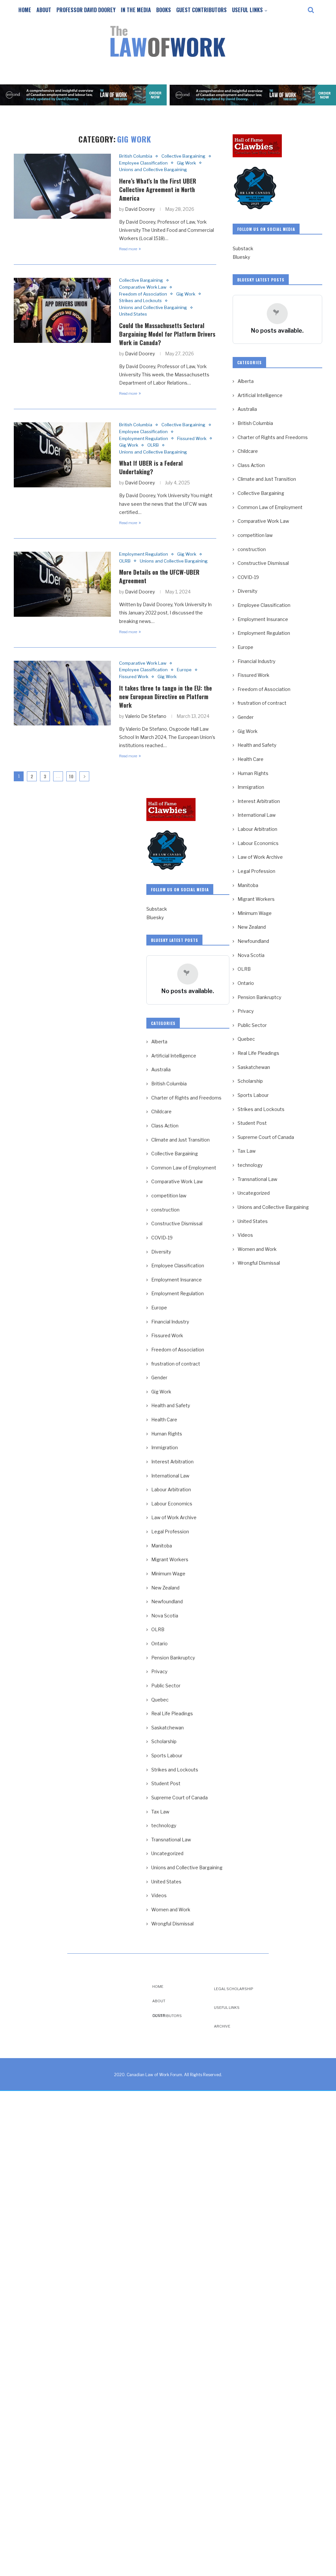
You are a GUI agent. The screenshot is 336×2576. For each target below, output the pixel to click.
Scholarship (250, 1081)
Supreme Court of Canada (266, 1137)
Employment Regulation (144, 439)
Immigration (251, 787)
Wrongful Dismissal (259, 1263)
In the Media (136, 10)
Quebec (246, 1039)
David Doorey (140, 209)
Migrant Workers (256, 899)
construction (252, 549)
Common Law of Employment (270, 507)
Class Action (251, 465)
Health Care (251, 759)
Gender (246, 717)
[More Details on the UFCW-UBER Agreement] (62, 584)
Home (25, 10)
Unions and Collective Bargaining (153, 170)
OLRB (153, 445)
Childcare (248, 451)
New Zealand (252, 927)
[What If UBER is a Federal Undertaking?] (62, 455)
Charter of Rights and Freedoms (273, 437)
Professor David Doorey (86, 10)
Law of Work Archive (260, 857)
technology (250, 1165)
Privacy (246, 1011)
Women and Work (257, 1249)
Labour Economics (258, 843)
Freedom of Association (143, 294)
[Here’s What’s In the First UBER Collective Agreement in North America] (62, 186)
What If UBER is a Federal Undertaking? (151, 467)
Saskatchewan (254, 1067)
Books (164, 10)
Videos (245, 1235)
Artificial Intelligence (260, 395)
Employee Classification (143, 163)
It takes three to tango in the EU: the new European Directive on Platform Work (166, 697)
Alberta (246, 381)
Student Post (252, 1123)
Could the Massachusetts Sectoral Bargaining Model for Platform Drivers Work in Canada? (167, 334)
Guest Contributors (201, 10)
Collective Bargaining (183, 156)
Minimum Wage (255, 913)
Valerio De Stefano (146, 716)
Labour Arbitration (257, 829)
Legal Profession (256, 871)
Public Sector (252, 1025)
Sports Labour (253, 1095)
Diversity (247, 591)
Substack (243, 248)
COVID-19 (248, 577)
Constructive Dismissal (263, 563)
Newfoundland (253, 941)
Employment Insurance (263, 619)
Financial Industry (256, 661)
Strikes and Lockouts (140, 301)
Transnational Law (257, 1179)
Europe (184, 670)
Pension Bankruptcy (259, 997)
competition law (255, 535)
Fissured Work (192, 439)
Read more (128, 249)
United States (133, 314)
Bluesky (241, 257)
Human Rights (253, 773)
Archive (222, 2026)
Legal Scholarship (234, 1989)
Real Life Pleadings (258, 1053)
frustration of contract (262, 703)
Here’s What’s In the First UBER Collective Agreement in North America (158, 189)
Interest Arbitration (259, 801)
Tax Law (247, 1151)
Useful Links (247, 10)
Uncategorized (254, 1193)
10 (71, 776)
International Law (257, 815)
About (44, 10)
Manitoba (248, 885)
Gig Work (186, 163)
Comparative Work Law (143, 287)
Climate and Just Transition (267, 479)
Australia (247, 409)
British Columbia (136, 156)
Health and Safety (257, 745)
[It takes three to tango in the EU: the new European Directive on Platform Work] (62, 693)
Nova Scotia (251, 955)
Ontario (246, 983)
